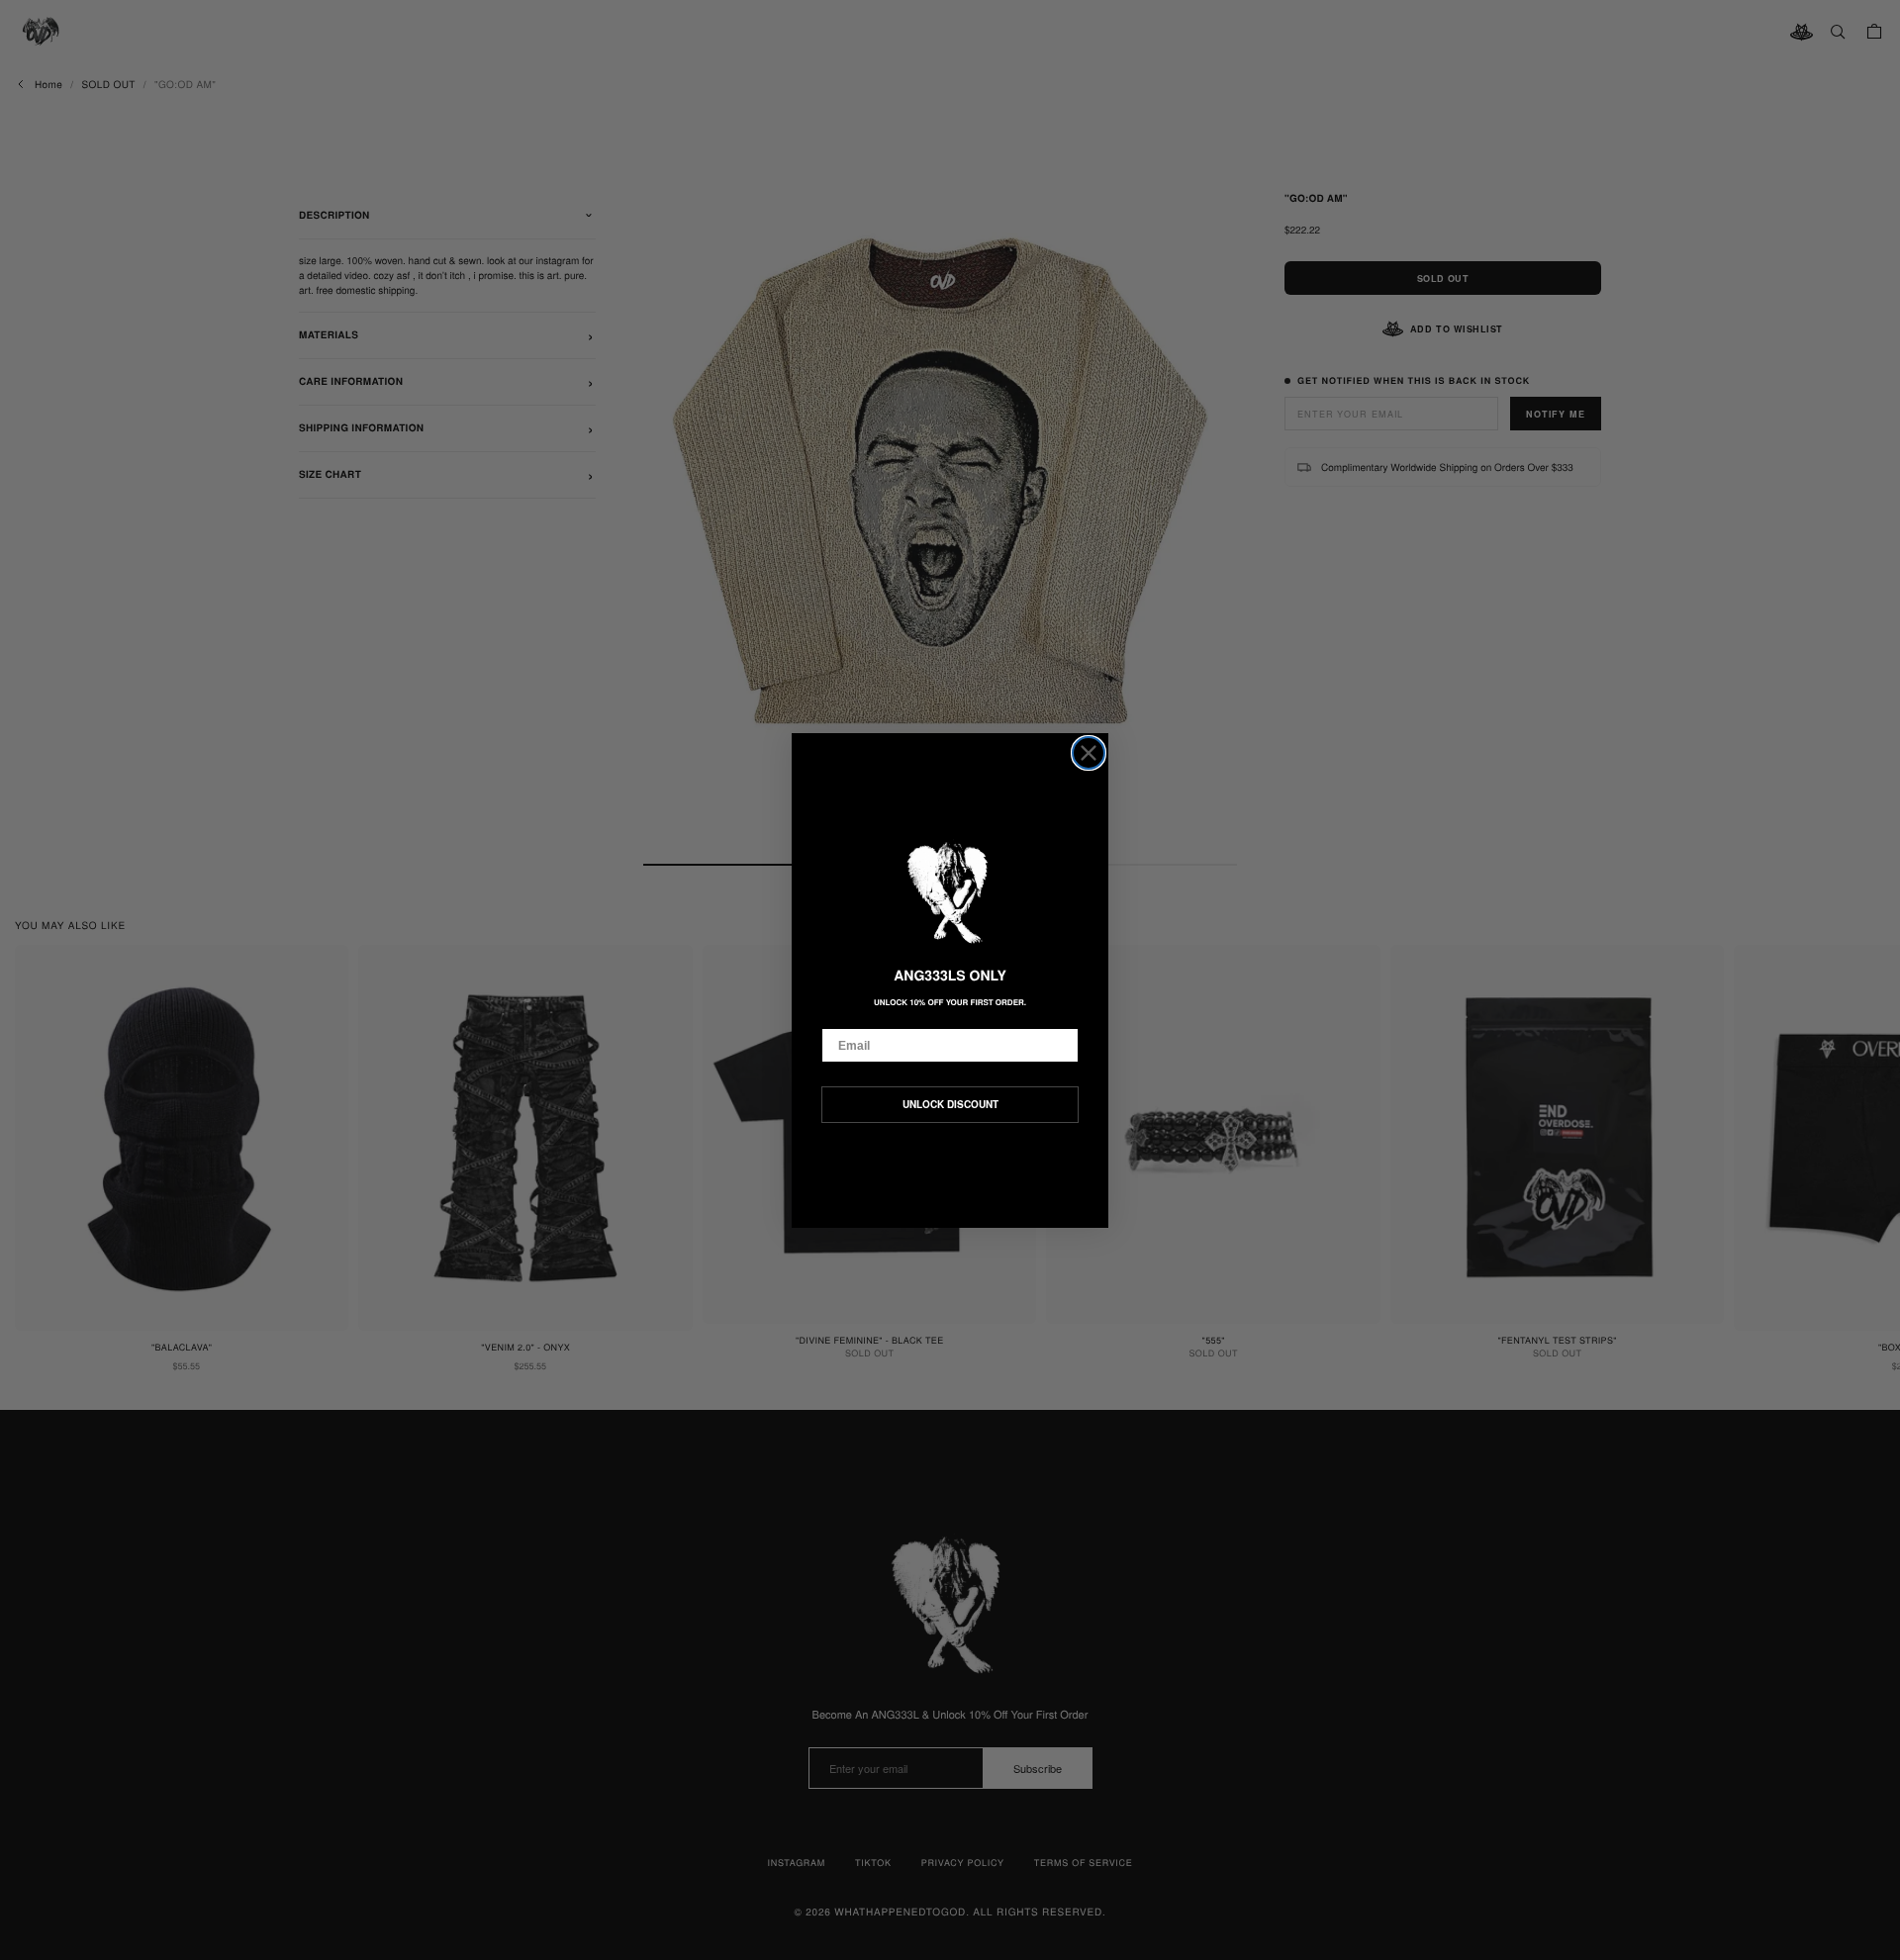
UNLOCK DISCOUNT (950, 1104)
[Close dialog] (1089, 753)
